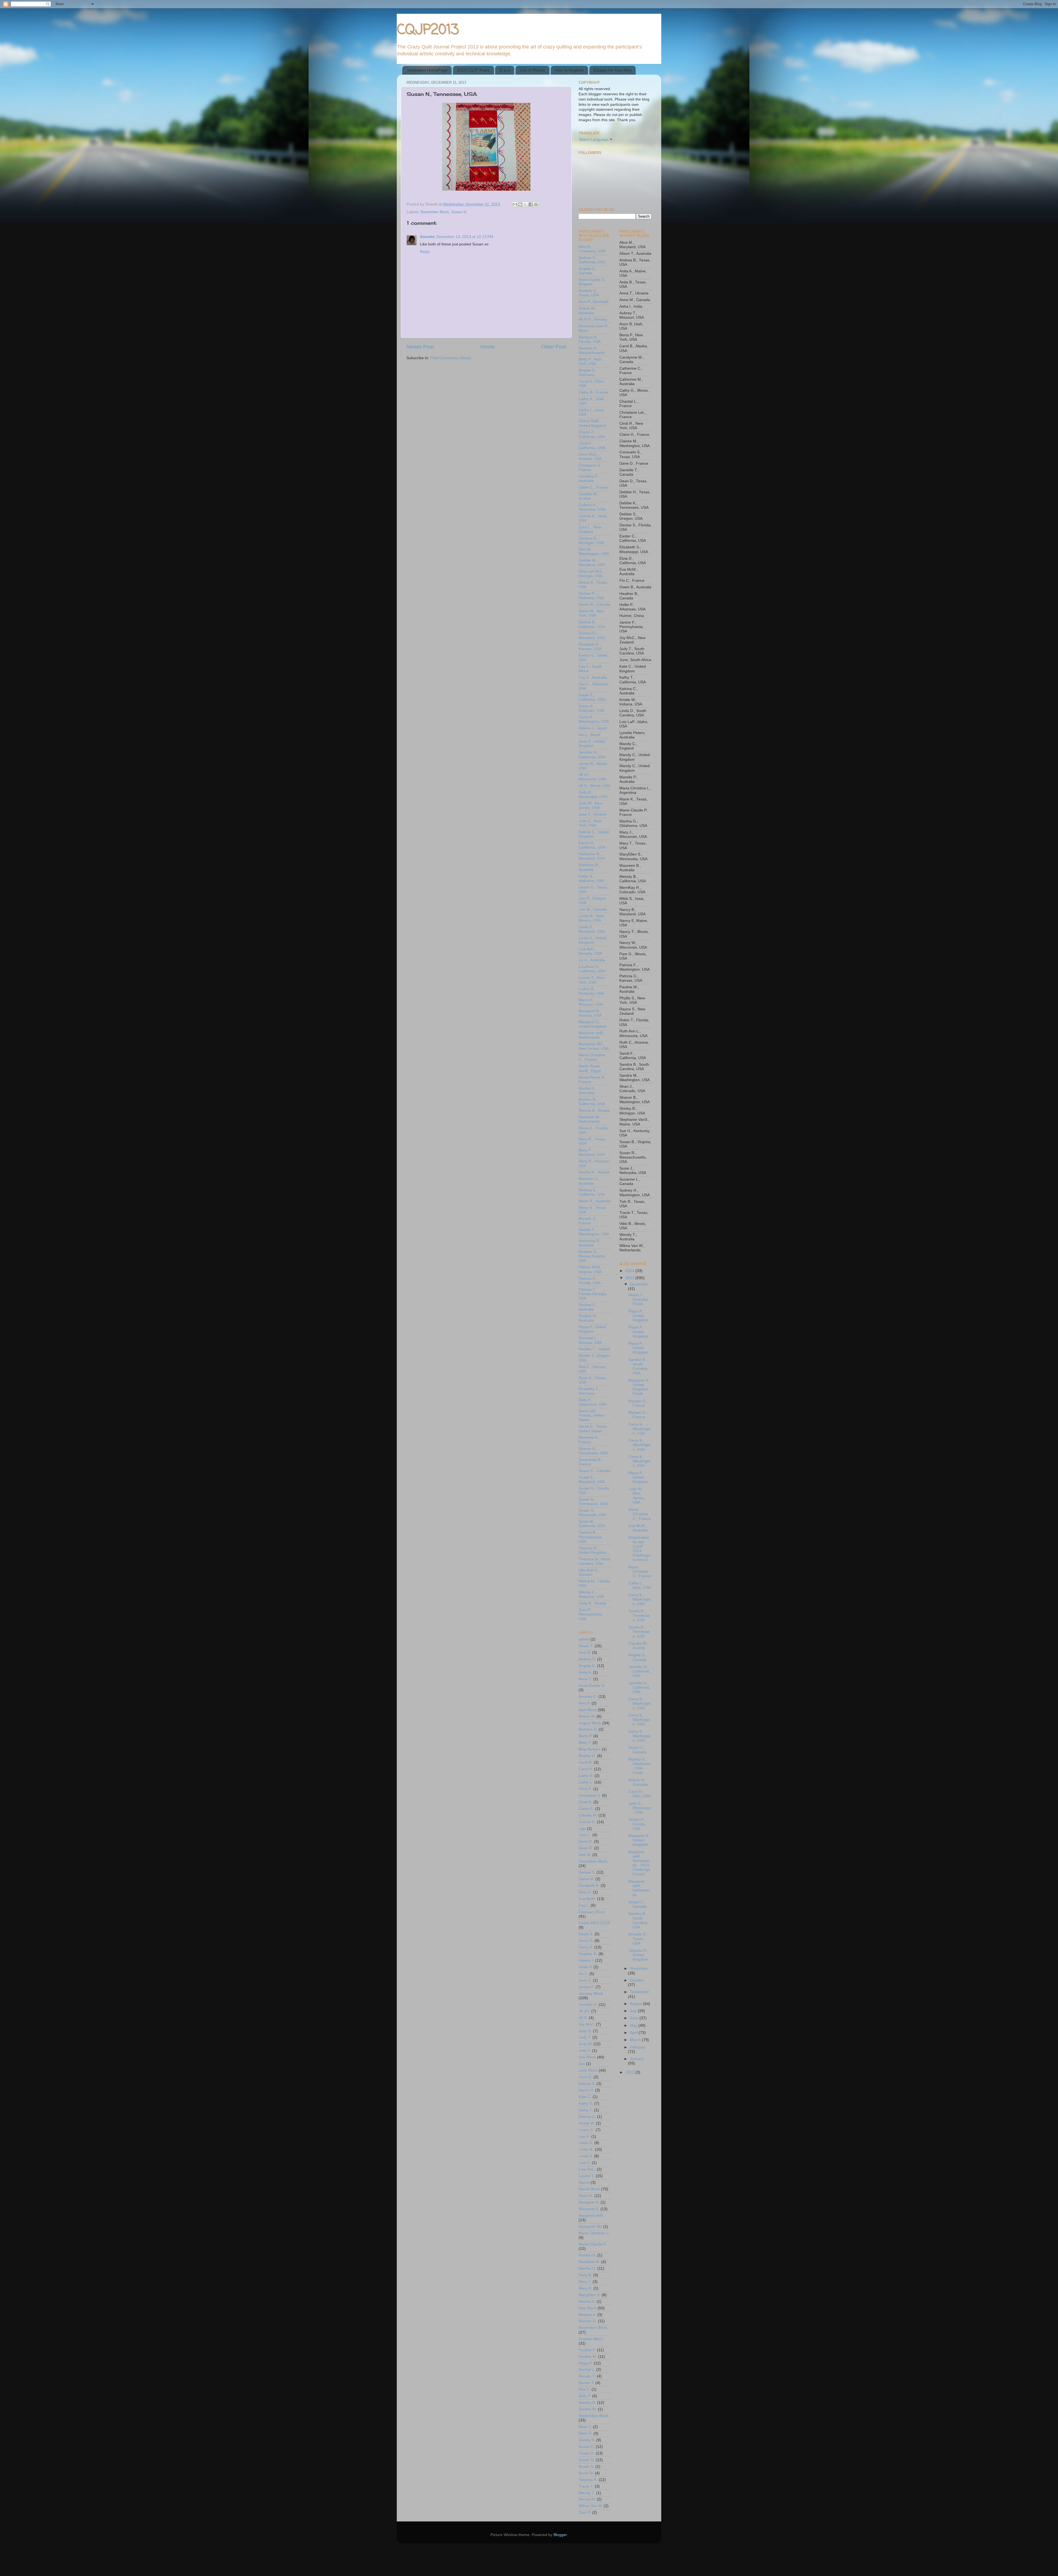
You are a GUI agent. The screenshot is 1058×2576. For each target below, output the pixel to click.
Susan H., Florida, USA (637, 1824)
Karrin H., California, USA (592, 845)
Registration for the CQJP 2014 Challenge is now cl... (640, 1549)
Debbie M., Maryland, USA (592, 563)
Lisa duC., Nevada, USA (590, 951)
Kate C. (585, 2097)
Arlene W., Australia (588, 311)
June (635, 2018)
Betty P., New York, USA (590, 362)
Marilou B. (587, 2255)
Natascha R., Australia (590, 1243)
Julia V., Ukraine (593, 814)
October (637, 1980)
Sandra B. (587, 2403)
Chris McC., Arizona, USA (590, 457)
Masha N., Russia (594, 1172)
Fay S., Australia (593, 677)
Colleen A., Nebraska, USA (592, 507)
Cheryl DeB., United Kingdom (593, 423)
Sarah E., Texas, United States (593, 1429)
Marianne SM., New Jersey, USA (594, 1046)
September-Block (594, 2416)
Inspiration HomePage (427, 70)
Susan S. (586, 2467)
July (634, 2011)
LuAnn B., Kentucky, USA (591, 991)
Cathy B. (586, 1776)
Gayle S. (586, 1934)
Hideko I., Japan (593, 728)
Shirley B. (587, 2440)
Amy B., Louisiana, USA (592, 249)
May (634, 2026)
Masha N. (587, 2302)
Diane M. (586, 1879)
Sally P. (585, 2396)
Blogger (560, 2535)
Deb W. (585, 1855)
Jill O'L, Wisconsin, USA (592, 777)
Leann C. (587, 2130)
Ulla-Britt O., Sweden (589, 1572)
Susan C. (587, 2447)
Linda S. (586, 2156)
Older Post (554, 347)
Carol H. (586, 1769)
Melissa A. (587, 2315)
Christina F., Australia (589, 479)
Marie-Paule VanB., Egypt (590, 1068)
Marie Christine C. (594, 2233)
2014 (630, 1271)
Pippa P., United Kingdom (592, 1329)
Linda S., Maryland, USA (592, 929)
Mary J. (585, 2282)
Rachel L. (587, 2370)
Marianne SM (590, 2227)
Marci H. (586, 2196)
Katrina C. (587, 2117)
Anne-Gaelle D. (592, 1686)
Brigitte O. (587, 1756)
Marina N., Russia (594, 1110)
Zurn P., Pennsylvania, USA (591, 1614)
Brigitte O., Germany (588, 373)
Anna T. (585, 1679)
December (639, 1284)
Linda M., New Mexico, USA (591, 918)
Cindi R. (585, 1802)
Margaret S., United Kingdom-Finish (639, 1387)
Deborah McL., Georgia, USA (592, 574)
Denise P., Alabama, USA (591, 596)
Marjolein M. (589, 2262)
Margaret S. (589, 2209)
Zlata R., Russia (593, 1603)
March (584, 2183)
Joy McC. (587, 2024)
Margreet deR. (591, 2216)
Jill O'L (584, 2011)
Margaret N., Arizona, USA (590, 1013)
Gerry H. (586, 1941)
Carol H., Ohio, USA (640, 1794)
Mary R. (585, 2288)
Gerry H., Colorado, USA (592, 708)
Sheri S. (585, 2433)
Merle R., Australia (595, 1201)
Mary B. (585, 2275)
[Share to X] (525, 204)
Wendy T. (587, 2493)
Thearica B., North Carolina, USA (595, 1561)
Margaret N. (589, 2202)
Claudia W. (588, 1815)
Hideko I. (586, 1961)
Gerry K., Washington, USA (594, 719)
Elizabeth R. (589, 1886)
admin (584, 1639)
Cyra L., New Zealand (590, 529)
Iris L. (583, 1974)
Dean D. (586, 1848)
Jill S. (583, 2018)
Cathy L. (586, 1782)
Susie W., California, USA (592, 1524)
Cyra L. (585, 1835)
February (638, 2047)
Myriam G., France (588, 1221)
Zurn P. (585, 2513)
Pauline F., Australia (588, 1307)
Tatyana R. (588, 2480)
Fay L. (584, 1905)
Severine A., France (589, 1440)
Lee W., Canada (593, 909)
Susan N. (459, 212)
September (639, 1992)
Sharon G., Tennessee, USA (593, 1451)
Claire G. (586, 1809)
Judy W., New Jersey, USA (590, 806)
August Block (590, 1723)
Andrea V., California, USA (592, 260)
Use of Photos (532, 70)
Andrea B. (587, 1659)
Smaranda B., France (591, 1462)
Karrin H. (586, 2090)
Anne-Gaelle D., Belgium (593, 282)
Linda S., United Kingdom (593, 940)
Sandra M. (588, 2409)
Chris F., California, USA (592, 446)
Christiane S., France (590, 468)
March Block (589, 2189)
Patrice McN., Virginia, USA (590, 1269)
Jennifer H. (588, 2005)
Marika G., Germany (588, 1091)
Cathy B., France (593, 392)
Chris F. (585, 1789)
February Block (592, 1912)
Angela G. (587, 1666)
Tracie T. (586, 2486)
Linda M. (586, 2149)
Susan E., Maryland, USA (592, 1480)
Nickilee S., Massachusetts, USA (592, 1256)
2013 (630, 1278)
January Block (591, 1994)
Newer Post (420, 347)
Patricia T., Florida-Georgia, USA (593, 1294)
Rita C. (585, 2389)
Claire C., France (593, 487)
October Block (591, 2339)
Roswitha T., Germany (589, 1391)
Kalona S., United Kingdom (594, 834)
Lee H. (584, 2137)
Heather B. (588, 1954)
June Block (588, 2070)
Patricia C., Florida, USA (590, 1281)
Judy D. (585, 2031)
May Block (588, 2308)
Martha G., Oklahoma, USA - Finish (639, 1766)
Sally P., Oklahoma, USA (593, 1402)
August (636, 2004)
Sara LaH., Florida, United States (591, 1415)
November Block (435, 212)
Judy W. (585, 2044)
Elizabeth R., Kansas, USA (590, 647)
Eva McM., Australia (638, 1528)
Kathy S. (586, 2103)
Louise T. (587, 2176)
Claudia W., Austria (589, 496)
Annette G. (588, 1697)
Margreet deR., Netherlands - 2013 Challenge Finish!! (639, 1863)
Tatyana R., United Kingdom (593, 1550)
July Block (587, 2057)
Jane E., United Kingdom (592, 744)
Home (488, 347)
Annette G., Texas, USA (589, 293)
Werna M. (587, 2499)
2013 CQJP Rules (473, 70)
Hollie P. (585, 1967)
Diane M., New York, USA (591, 613)
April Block (588, 1710)
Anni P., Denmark (594, 302)
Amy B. (585, 1653)
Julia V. (585, 2051)
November (639, 1968)
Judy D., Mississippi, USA (593, 795)
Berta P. (585, 1736)
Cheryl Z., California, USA (592, 434)
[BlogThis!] (520, 204)
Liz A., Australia (592, 960)
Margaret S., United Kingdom (593, 1024)
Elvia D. (585, 1892)
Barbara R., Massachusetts (592, 351)
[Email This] (515, 204)
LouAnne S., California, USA (592, 969)
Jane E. (585, 1980)
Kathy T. (586, 2110)
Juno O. (585, 2077)
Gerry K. (586, 1947)
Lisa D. (585, 2163)
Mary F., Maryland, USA (592, 1152)
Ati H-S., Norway (593, 319)
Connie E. (587, 1822)
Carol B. (586, 1762)
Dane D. (586, 1842)
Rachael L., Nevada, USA (590, 1340)
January (637, 2059)
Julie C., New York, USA (590, 823)
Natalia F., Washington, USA (594, 1232)
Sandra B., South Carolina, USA (638, 1367)
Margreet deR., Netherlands (592, 1035)
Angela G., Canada (588, 271)
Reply (425, 252)
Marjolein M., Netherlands (590, 1119)
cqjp (582, 1829)
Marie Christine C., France (592, 1057)
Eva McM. (587, 1899)
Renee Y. (586, 2383)
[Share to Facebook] (531, 204)
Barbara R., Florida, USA (590, 339)
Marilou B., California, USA (592, 1102)
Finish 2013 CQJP (594, 1923)
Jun (582, 2064)
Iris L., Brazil (589, 735)
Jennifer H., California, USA (592, 755)
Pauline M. (588, 2357)
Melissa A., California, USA (592, 1192)
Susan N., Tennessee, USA (593, 1502)
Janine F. (587, 1987)
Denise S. (587, 1872)
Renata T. (587, 2376)
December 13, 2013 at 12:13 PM (465, 237)
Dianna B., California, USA (592, 624)
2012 (630, 2072)
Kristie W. (587, 2123)
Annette (427, 237)
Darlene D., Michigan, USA (591, 541)
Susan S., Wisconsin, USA (592, 1513)
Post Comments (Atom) (451, 358)
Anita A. (585, 1672)
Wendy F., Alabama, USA (591, 1594)
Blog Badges (590, 1749)
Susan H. (587, 2453)
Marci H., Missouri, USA (591, 1002)
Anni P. (585, 1703)
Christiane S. (590, 1796)
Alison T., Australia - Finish (639, 1299)
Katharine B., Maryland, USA (592, 856)
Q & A (505, 70)
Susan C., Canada (595, 1471)
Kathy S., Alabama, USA (591, 879)
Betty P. (585, 1743)
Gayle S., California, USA (592, 697)
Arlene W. (587, 1716)
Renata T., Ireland (594, 1349)
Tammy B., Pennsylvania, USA (591, 1537)
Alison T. (586, 1646)
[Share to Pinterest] (536, 204)
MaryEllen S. (590, 2295)
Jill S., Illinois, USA (595, 786)
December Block (593, 1861)
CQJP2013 (428, 30)
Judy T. (585, 2037)
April (634, 2033)
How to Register (569, 70)
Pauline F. (587, 2350)
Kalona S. (587, 2084)
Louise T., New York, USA (592, 980)
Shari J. (585, 2427)
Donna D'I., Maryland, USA (592, 635)
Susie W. (586, 2473)
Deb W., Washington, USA (594, 552)
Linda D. (586, 2143)
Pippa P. (586, 2363)
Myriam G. (588, 2321)
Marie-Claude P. (593, 2244)
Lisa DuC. (587, 2169)
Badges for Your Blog (612, 70)
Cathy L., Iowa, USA (640, 1585)
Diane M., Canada (594, 604)
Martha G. (587, 2268)
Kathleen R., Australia (589, 867)
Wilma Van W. (591, 2506)
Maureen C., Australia (589, 1181)
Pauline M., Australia (588, 1318)
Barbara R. (588, 1729)
